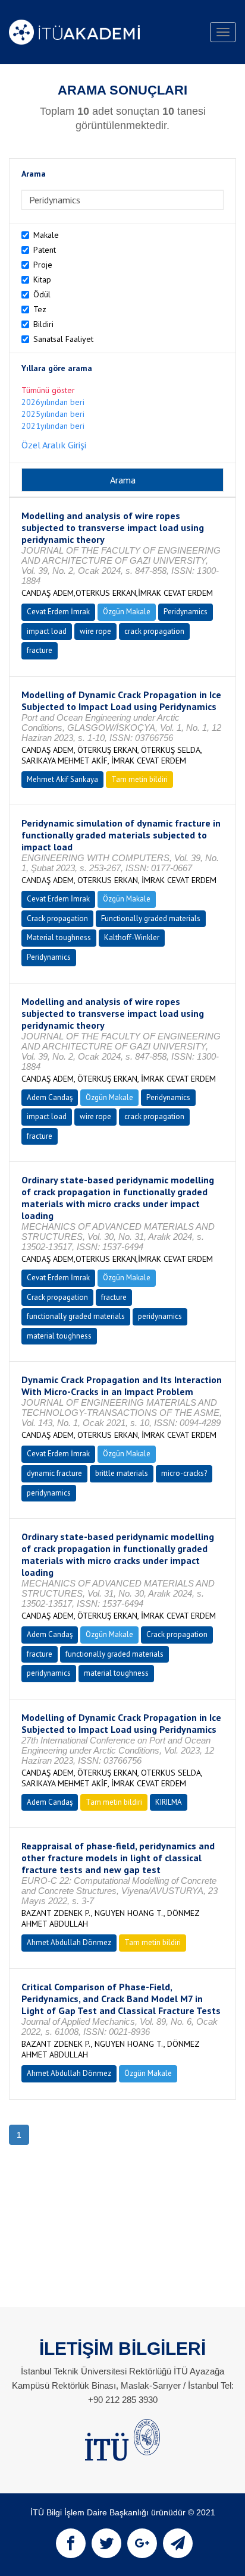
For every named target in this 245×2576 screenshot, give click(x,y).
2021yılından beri (53, 426)
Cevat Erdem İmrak (58, 612)
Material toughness (59, 937)
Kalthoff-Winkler (132, 937)
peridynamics (160, 1316)
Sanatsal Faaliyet (63, 339)
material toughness (59, 1336)
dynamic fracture (54, 1473)
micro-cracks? (184, 1473)
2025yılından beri (53, 414)
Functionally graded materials (151, 918)
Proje (43, 265)
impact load (47, 631)
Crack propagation (57, 918)
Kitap (42, 279)
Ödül (42, 294)
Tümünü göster (48, 390)
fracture (40, 650)
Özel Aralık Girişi (54, 445)
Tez (40, 309)
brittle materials (122, 1473)
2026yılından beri (53, 402)
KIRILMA (169, 1802)
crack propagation (154, 631)
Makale (46, 235)
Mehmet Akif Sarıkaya (62, 779)
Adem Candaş (50, 1097)
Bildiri (43, 324)
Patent (45, 250)
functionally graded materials (76, 1316)
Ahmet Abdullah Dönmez (69, 1942)
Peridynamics (186, 612)
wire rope (95, 631)
